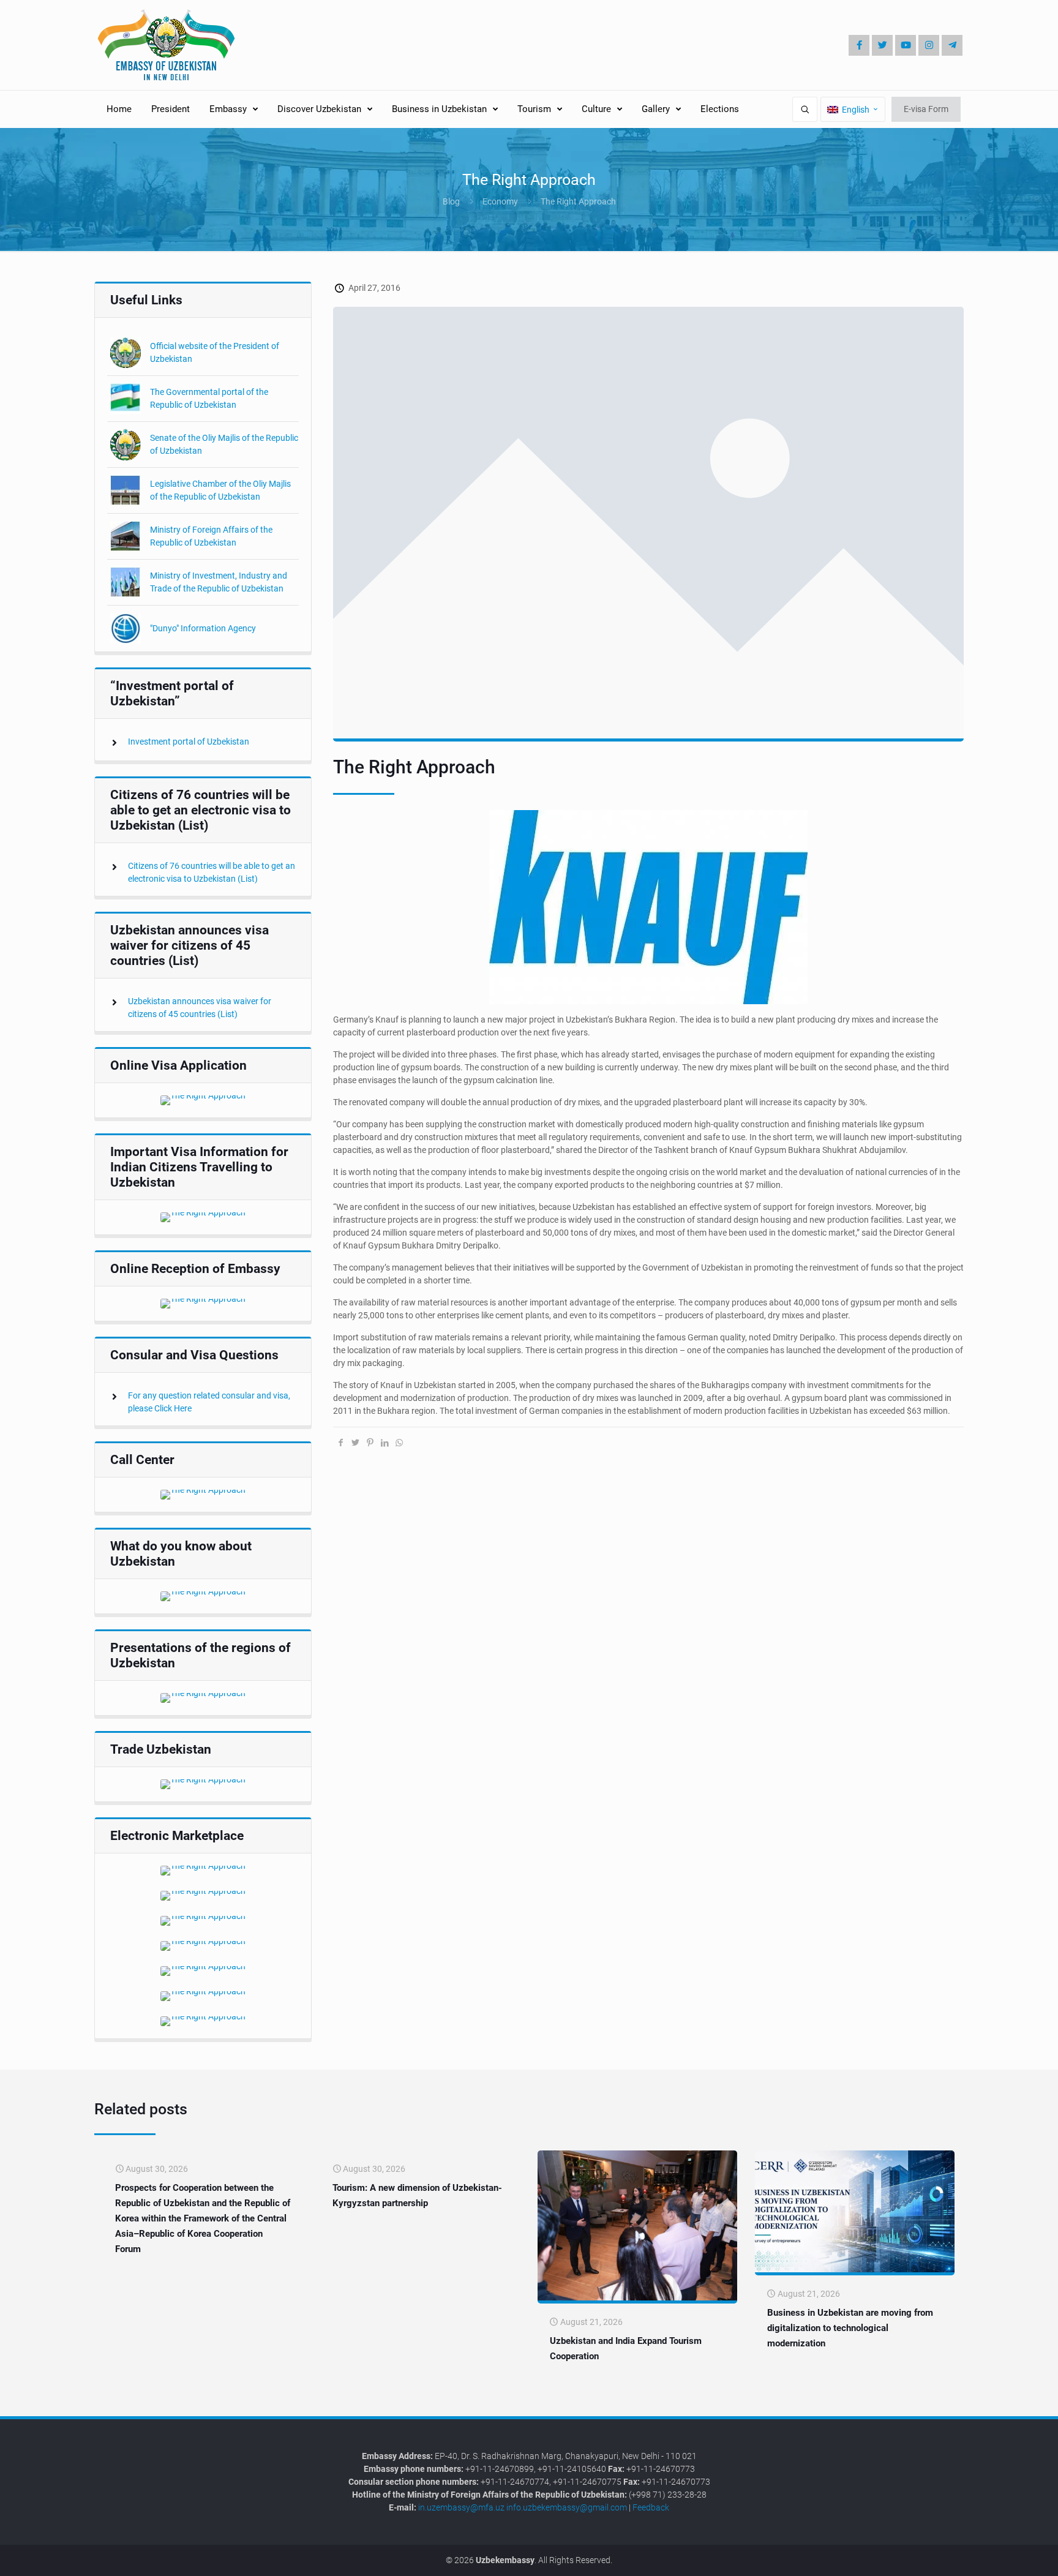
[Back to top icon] (1008, 2557)
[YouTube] (906, 45)
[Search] (805, 109)
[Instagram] (929, 45)
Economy (500, 201)
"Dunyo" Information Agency (203, 628)
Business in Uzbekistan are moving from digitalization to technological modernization (850, 2328)
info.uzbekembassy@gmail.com (567, 2507)
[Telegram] (952, 45)
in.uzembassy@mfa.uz (461, 2507)
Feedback (651, 2507)
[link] (203, 1100)
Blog (451, 201)
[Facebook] (859, 45)
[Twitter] (882, 45)
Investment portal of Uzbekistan (189, 742)
